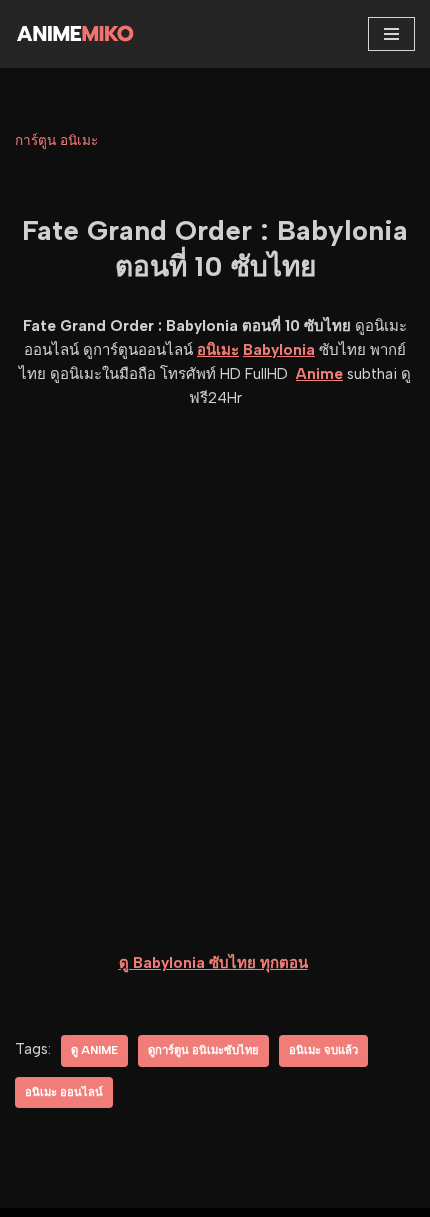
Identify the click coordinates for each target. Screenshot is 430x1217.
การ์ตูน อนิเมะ (56, 140)
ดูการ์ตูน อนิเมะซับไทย (203, 1050)
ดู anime (94, 1050)
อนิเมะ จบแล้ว (323, 1050)
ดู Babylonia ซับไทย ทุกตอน (213, 963)
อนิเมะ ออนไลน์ (64, 1092)
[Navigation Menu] (391, 34)
